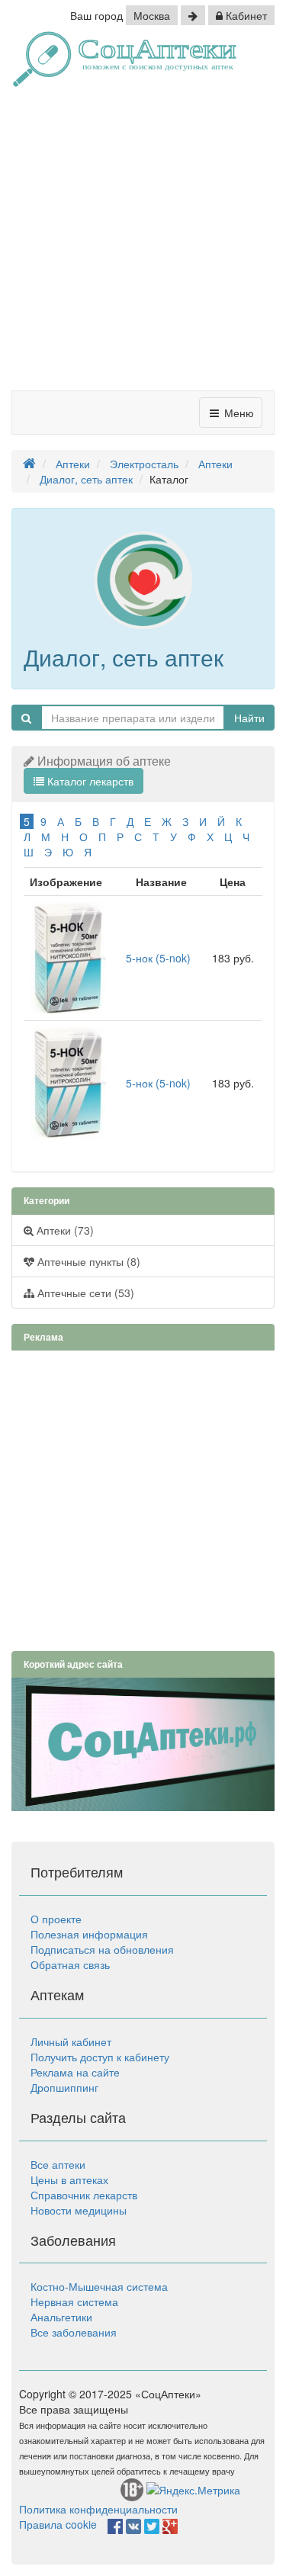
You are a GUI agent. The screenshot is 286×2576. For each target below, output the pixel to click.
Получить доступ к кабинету (100, 2057)
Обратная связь (70, 1964)
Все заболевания (74, 2332)
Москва (152, 15)
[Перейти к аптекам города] (193, 15)
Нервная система (74, 2301)
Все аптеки (58, 2164)
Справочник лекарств (84, 2195)
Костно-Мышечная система (99, 2286)
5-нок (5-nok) (158, 958)
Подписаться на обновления (102, 1949)
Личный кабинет (71, 2041)
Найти (249, 718)
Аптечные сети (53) (84, 1293)
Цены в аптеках (69, 2179)
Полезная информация (89, 1934)
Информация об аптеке (104, 761)
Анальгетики (61, 2317)
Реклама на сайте (75, 2072)
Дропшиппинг (64, 2087)
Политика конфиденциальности (98, 2509)
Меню (238, 413)
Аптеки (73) (64, 1230)
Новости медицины (79, 2210)
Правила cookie (58, 2524)
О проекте (56, 1919)
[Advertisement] (143, 244)
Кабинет (245, 15)
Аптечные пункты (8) (87, 1261)
